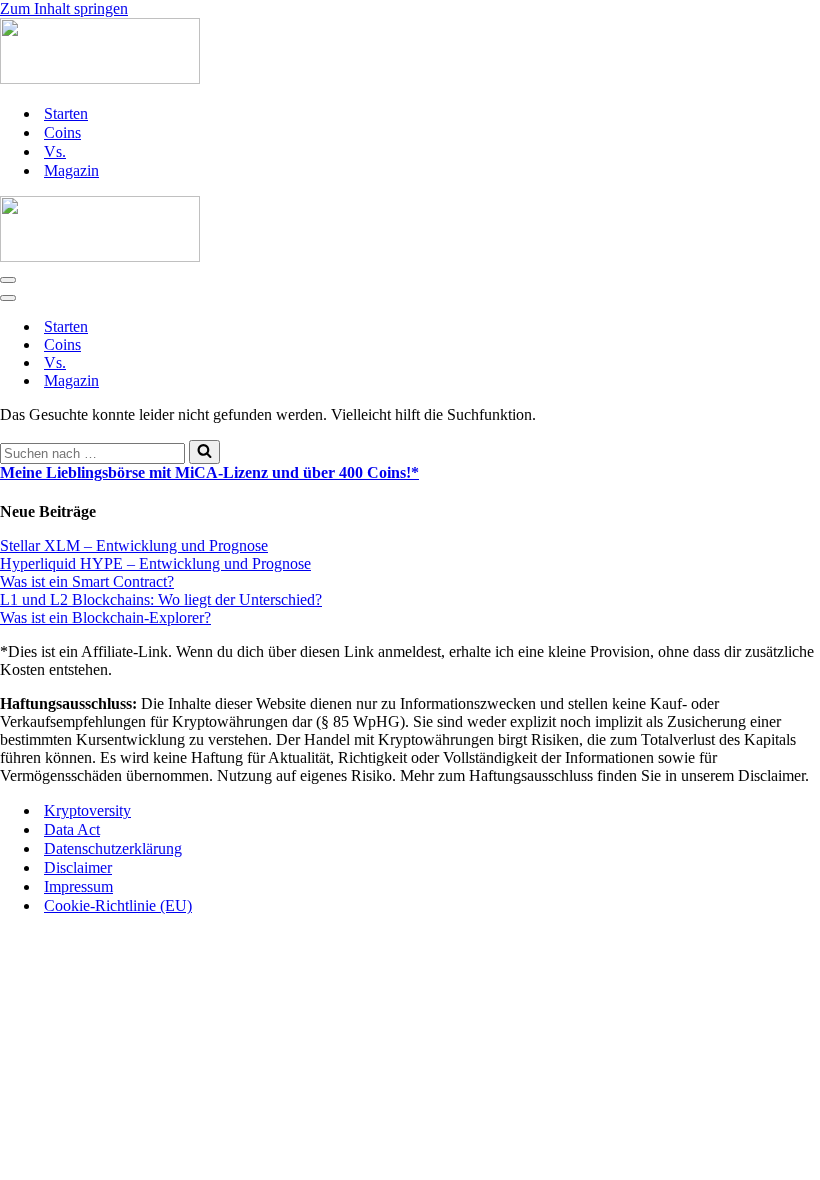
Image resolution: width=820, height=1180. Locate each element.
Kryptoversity (87, 810)
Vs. (55, 151)
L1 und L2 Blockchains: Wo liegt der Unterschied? (161, 599)
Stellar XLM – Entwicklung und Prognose (134, 545)
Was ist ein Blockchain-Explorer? (105, 617)
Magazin (71, 170)
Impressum (78, 886)
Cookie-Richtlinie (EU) (118, 905)
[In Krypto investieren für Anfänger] (410, 53)
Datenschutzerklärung (113, 848)
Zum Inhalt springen (64, 8)
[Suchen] (204, 452)
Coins (62, 132)
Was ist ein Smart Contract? (87, 581)
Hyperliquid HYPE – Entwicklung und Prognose (155, 563)
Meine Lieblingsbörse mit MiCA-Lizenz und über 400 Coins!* (209, 472)
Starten (66, 113)
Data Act (72, 829)
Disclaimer (78, 867)
